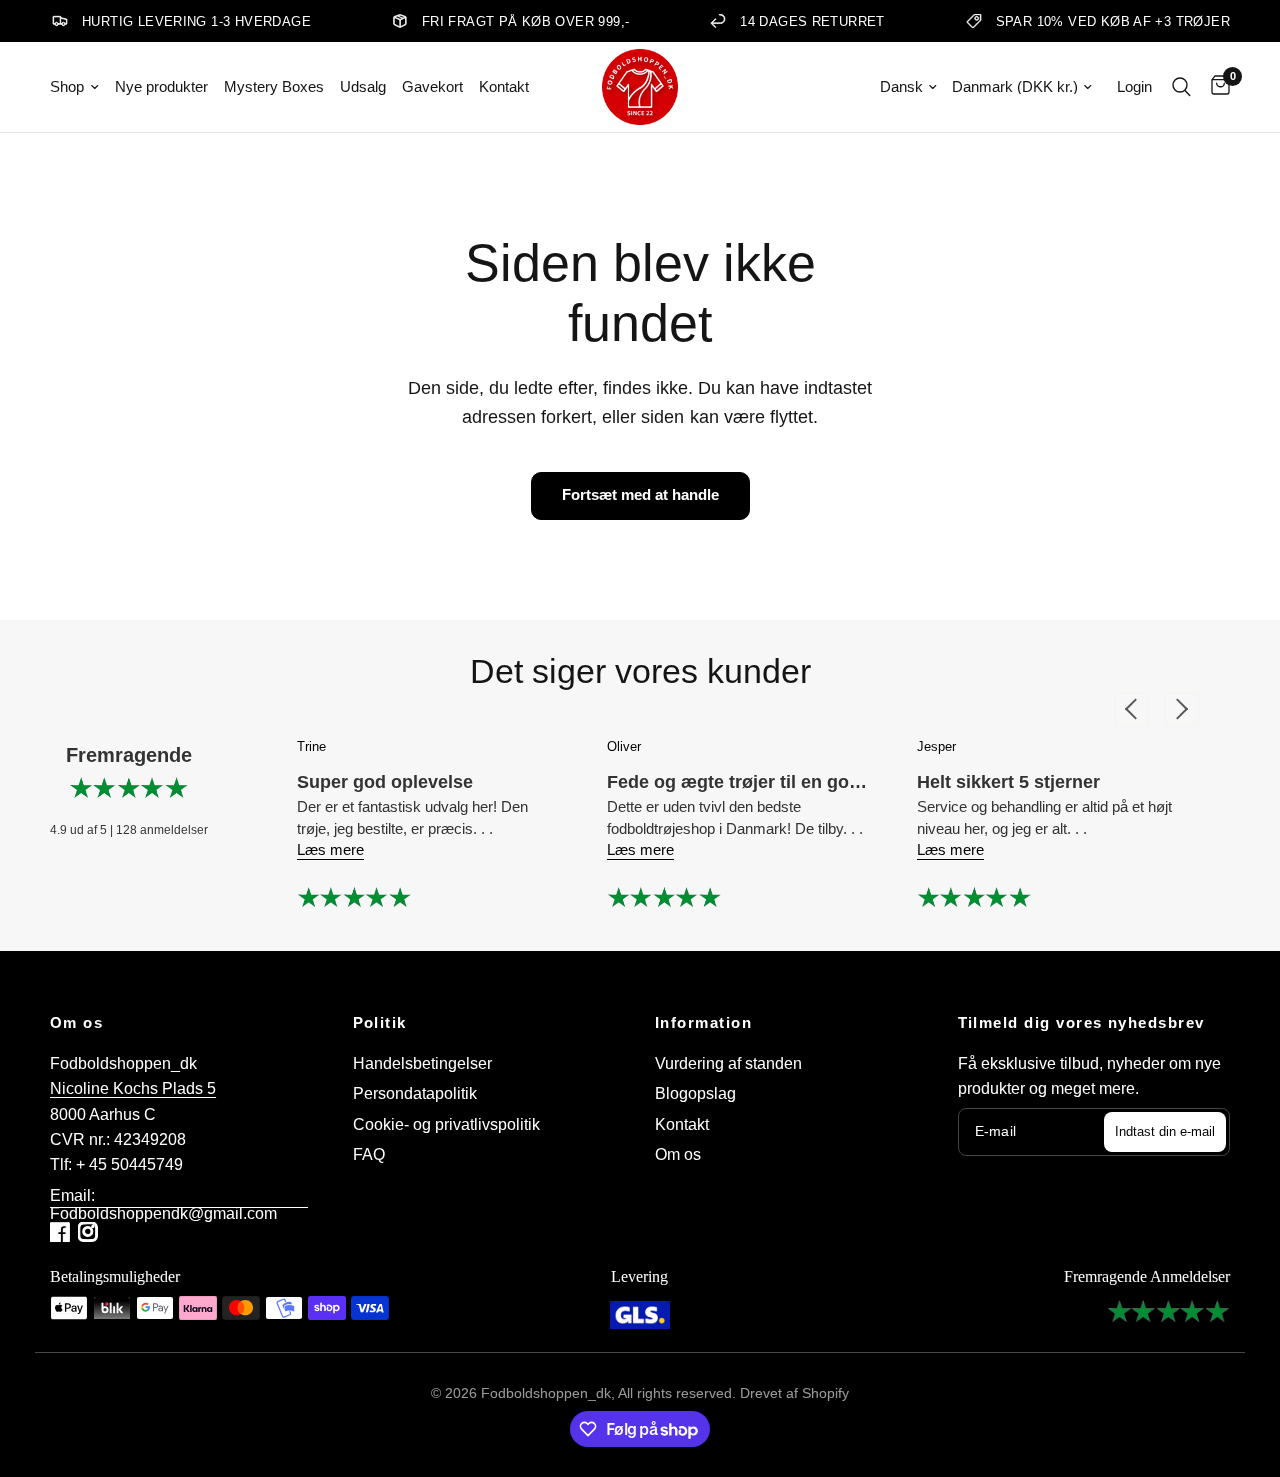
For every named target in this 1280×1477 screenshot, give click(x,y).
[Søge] (1181, 87)
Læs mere (330, 849)
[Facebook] (62, 1232)
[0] (1215, 87)
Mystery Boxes (274, 86)
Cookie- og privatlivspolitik (446, 1124)
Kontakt (504, 86)
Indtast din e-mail (1165, 1131)
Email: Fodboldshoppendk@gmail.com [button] (163, 1196)
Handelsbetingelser (422, 1063)
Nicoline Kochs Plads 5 (133, 1088)
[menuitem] (78, 87)
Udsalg (363, 86)
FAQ (369, 1154)
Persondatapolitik (415, 1093)
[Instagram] (90, 1232)
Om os (76, 1023)
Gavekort (432, 86)
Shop (67, 86)
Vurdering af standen (728, 1063)
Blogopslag (695, 1093)
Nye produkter (161, 86)
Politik (380, 1023)
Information (703, 1023)
